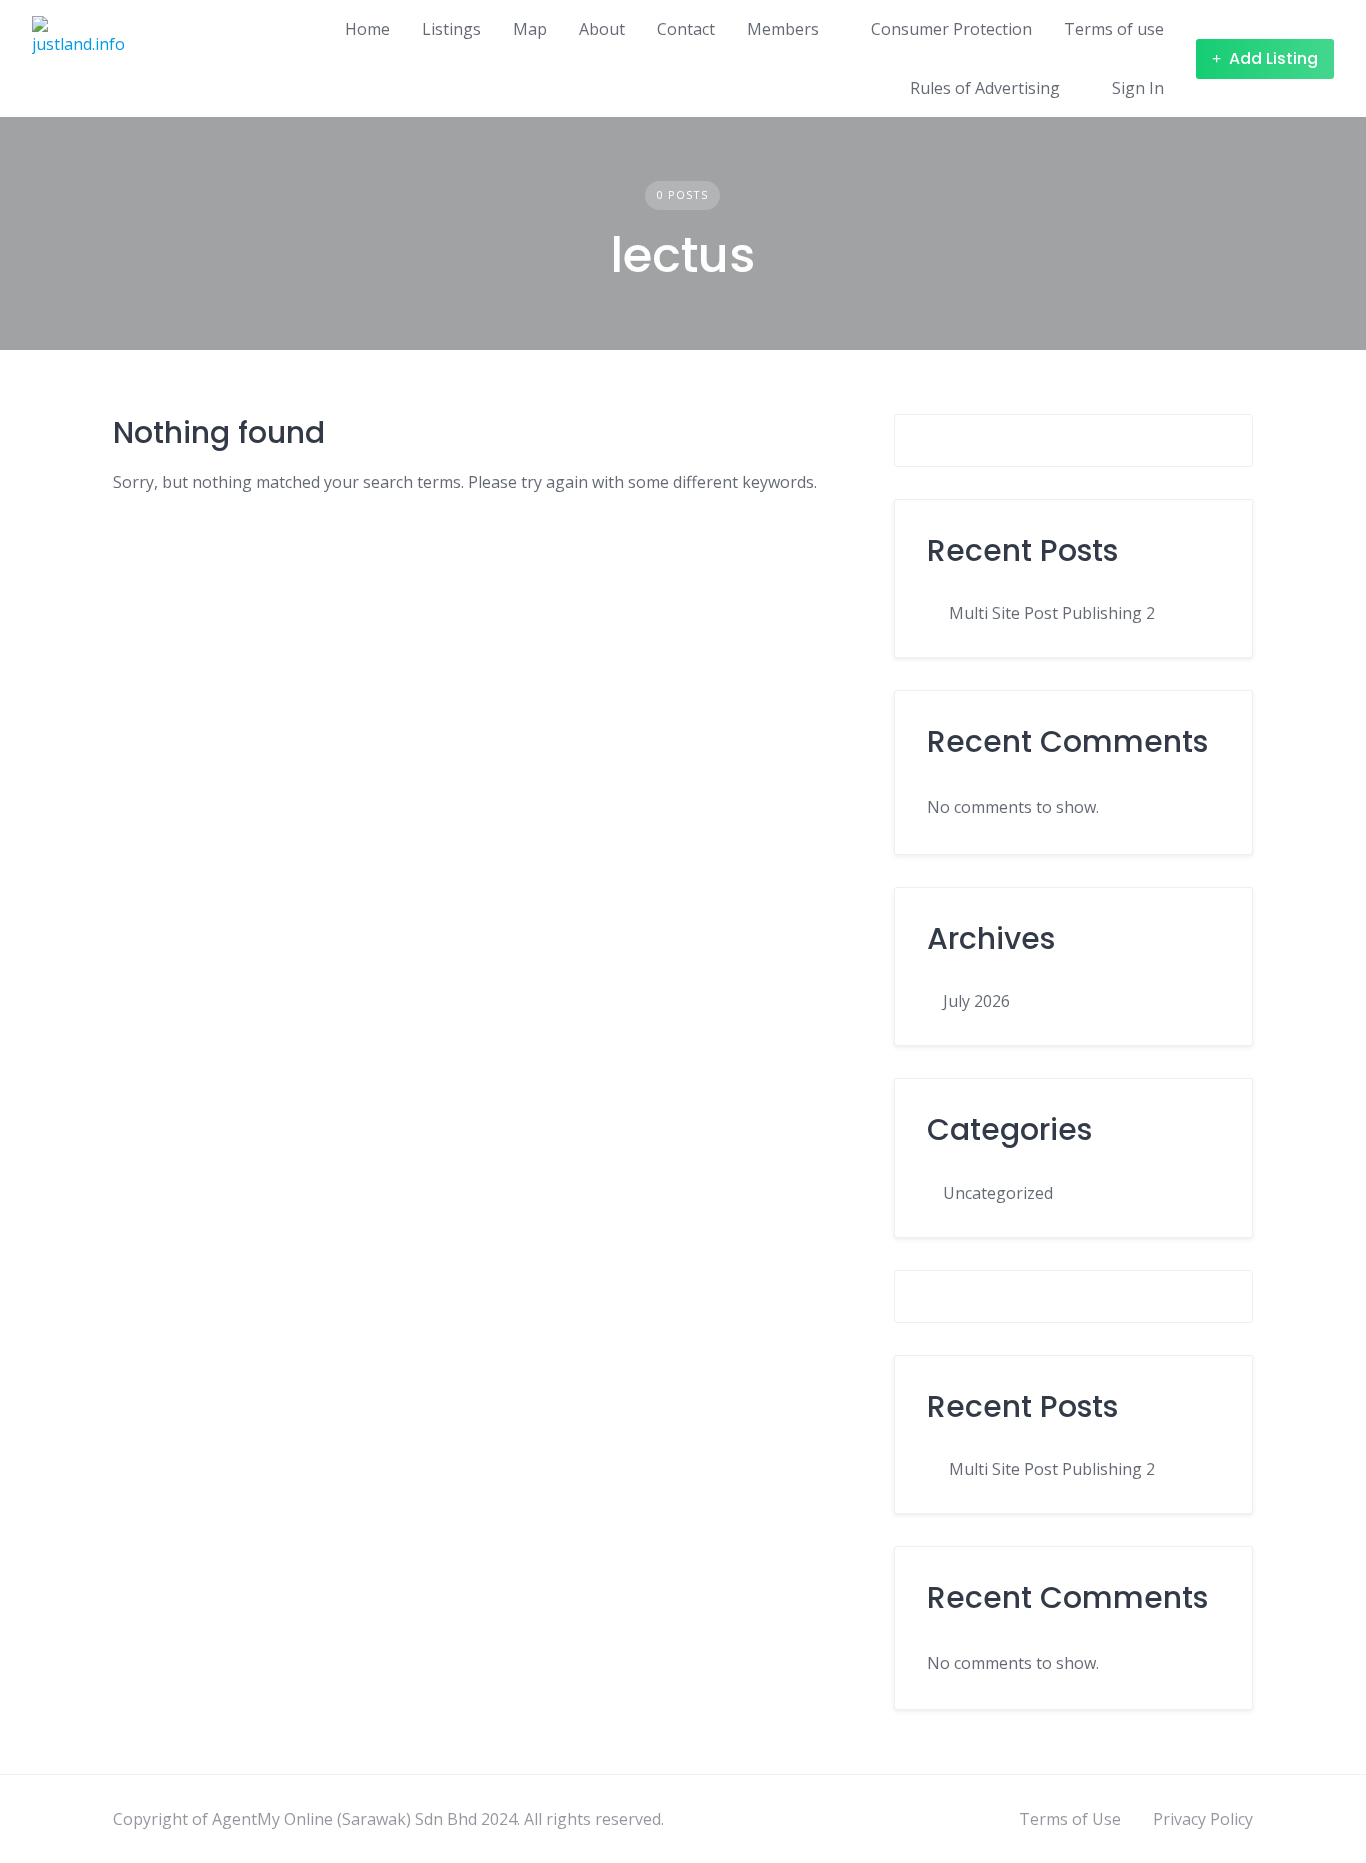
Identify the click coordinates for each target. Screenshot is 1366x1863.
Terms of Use (1070, 1819)
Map (530, 29)
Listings (451, 29)
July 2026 (976, 1001)
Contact (686, 29)
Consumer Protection (951, 29)
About (602, 29)
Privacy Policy (1203, 1819)
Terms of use (1114, 29)
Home (367, 29)
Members (783, 29)
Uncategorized (998, 1193)
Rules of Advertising (985, 88)
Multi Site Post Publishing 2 (1052, 613)
